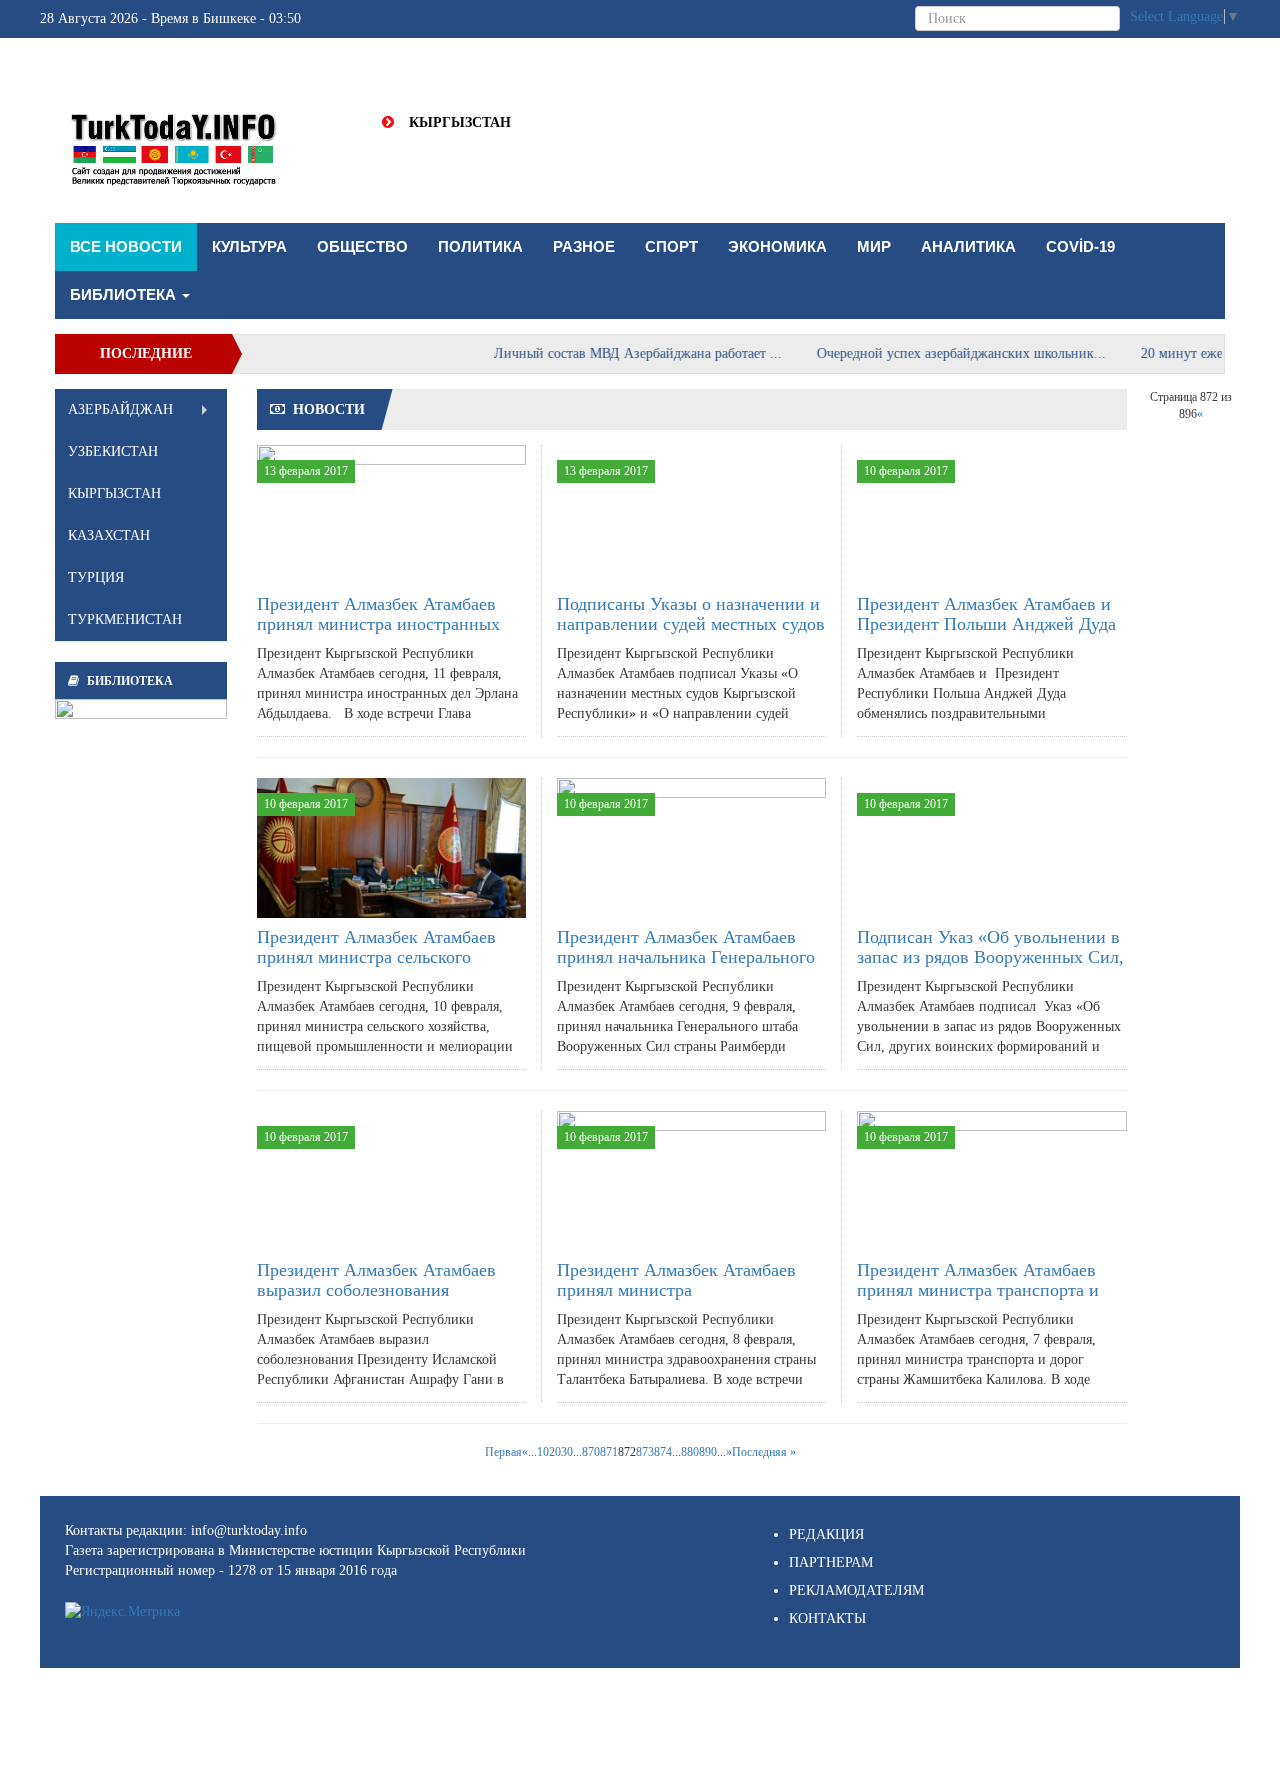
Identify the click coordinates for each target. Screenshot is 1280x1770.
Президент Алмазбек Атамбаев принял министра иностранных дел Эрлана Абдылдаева (378, 624)
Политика (480, 246)
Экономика (777, 246)
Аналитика (968, 246)
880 (690, 1452)
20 (555, 1452)
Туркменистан (125, 619)
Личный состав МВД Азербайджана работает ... (615, 353)
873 (645, 1452)
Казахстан (109, 535)
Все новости (126, 246)
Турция (96, 577)
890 (708, 1452)
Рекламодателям (856, 1590)
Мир (874, 246)
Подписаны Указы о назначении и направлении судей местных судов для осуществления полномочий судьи (691, 633)
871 (609, 1452)
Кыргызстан (460, 122)
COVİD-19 (1080, 246)
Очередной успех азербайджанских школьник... (938, 353)
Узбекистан (113, 451)
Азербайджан (120, 409)
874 (663, 1452)
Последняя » (764, 1452)
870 (591, 1452)
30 (567, 1452)
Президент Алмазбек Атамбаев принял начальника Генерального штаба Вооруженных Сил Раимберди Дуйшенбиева (686, 966)
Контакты (827, 1618)
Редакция (826, 1534)
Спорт (671, 246)
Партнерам (831, 1562)
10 (543, 1452)
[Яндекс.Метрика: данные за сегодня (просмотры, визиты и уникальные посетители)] (122, 1612)
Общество (362, 246)
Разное (584, 246)
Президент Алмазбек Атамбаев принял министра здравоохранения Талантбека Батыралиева (676, 1299)
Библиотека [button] (125, 294)
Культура (249, 246)
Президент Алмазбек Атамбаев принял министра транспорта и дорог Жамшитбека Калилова (978, 1290)
